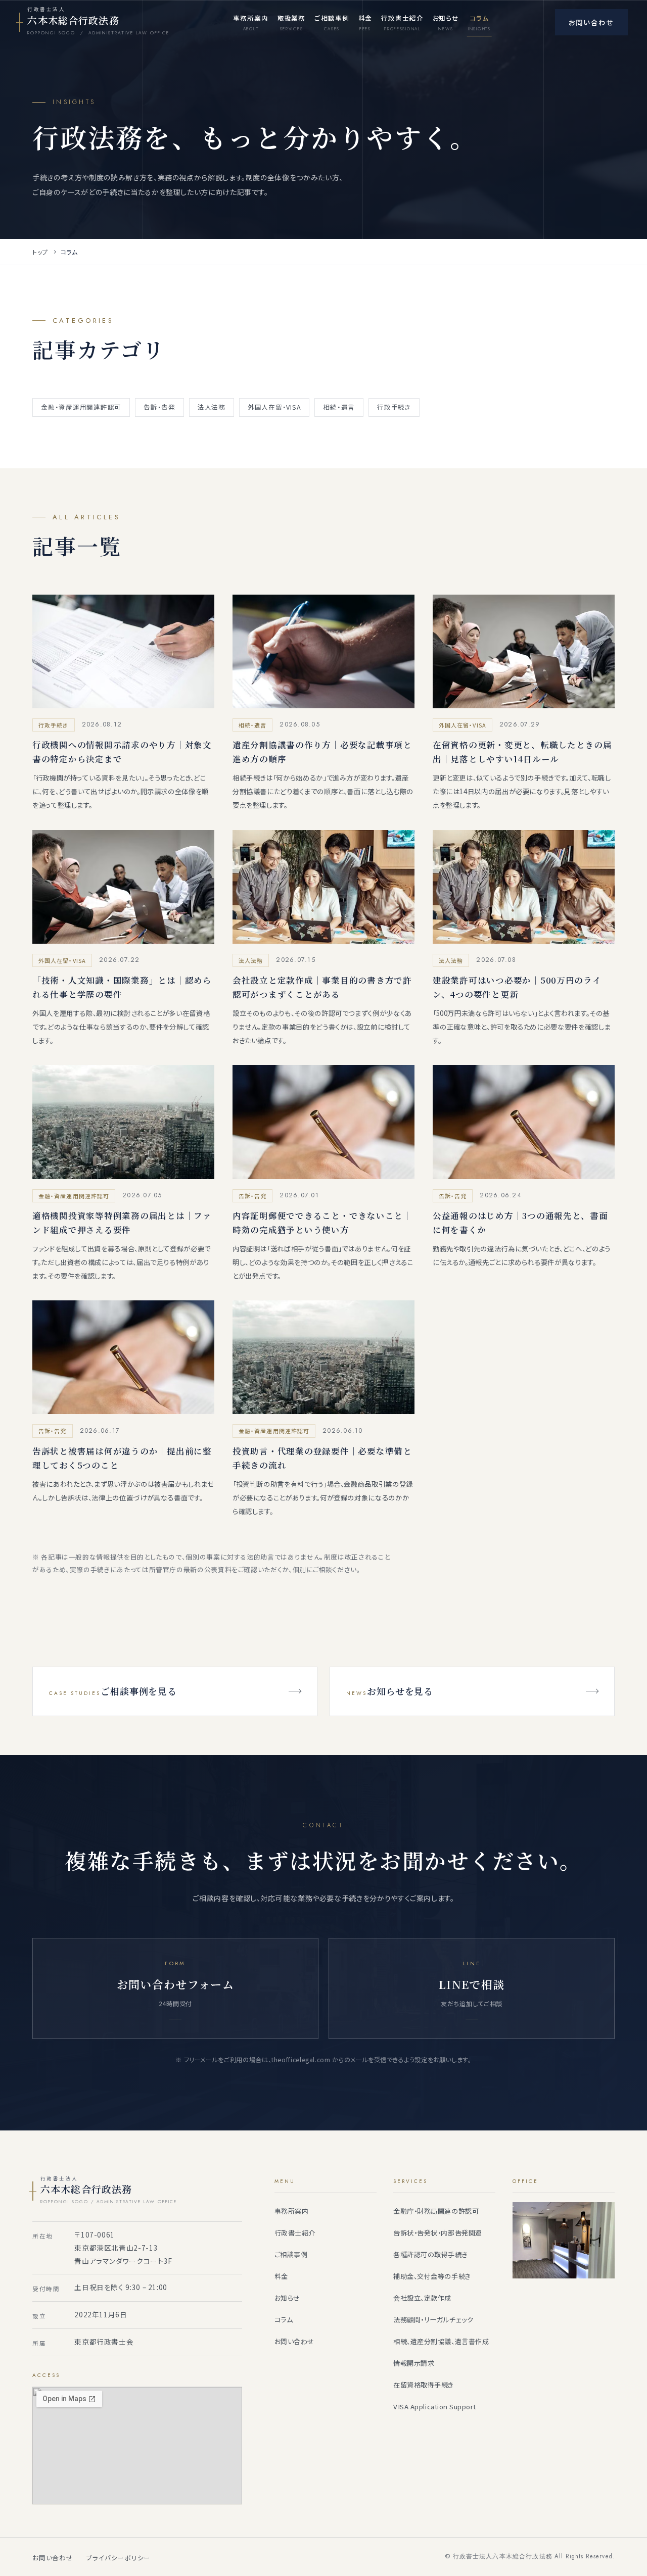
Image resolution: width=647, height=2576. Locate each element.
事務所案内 (292, 2211)
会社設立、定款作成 (422, 2298)
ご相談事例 (291, 2254)
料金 (281, 2276)
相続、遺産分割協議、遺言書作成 (441, 2341)
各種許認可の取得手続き (430, 2254)
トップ (40, 252)
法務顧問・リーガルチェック (433, 2320)
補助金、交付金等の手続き (432, 2276)
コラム (284, 2320)
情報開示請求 (414, 2363)
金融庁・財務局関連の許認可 (436, 2211)
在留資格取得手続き (424, 2385)
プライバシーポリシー (119, 2558)
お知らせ (287, 2298)
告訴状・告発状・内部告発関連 (437, 2233)
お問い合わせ (294, 2341)
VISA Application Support (435, 2407)
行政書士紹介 (295, 2233)
